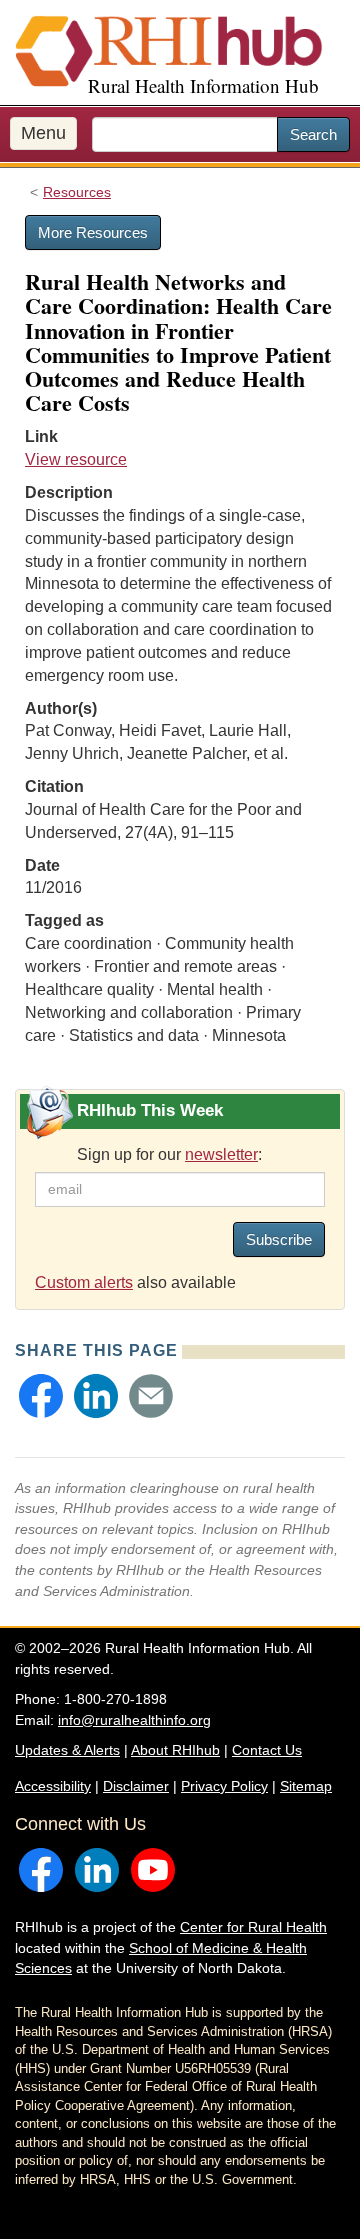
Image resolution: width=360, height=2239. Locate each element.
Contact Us (267, 1750)
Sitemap (306, 1786)
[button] (41, 1396)
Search (313, 134)
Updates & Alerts (67, 1750)
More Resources (93, 232)
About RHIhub (175, 1750)
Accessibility (53, 1786)
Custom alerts (84, 1282)
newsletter (221, 1154)
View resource (76, 459)
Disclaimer (136, 1786)
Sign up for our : (169, 1154)
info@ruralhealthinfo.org (134, 1720)
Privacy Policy (224, 1786)
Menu (43, 133)
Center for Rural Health (253, 1927)
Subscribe (279, 1239)
